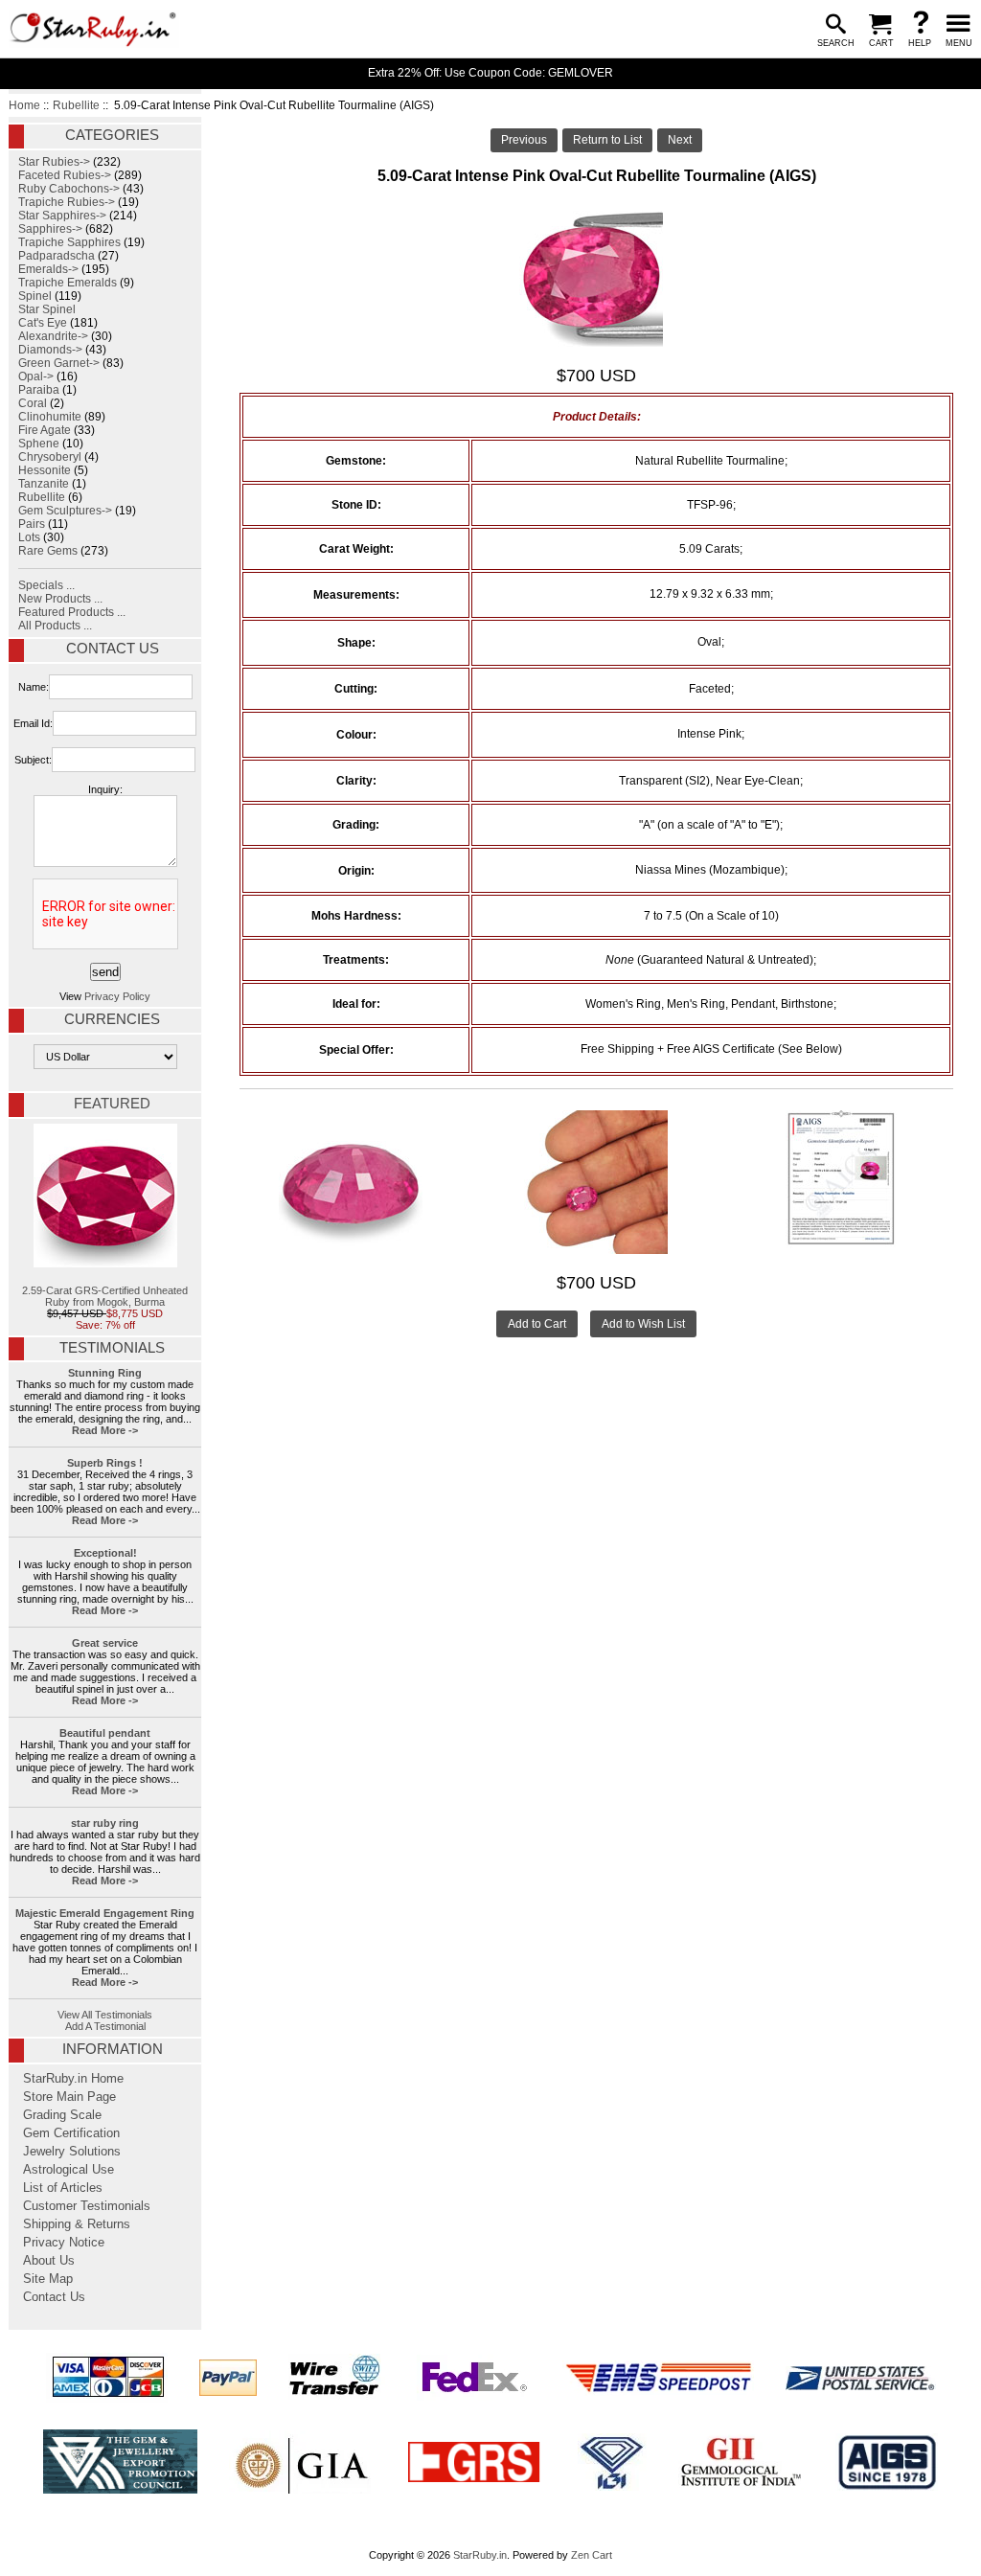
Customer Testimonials (87, 2206)
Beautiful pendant (105, 1733)
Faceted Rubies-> (65, 175)
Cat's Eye (43, 323)
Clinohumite (50, 417)
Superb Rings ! (105, 1463)
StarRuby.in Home (73, 2079)
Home (24, 105)
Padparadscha (57, 256)
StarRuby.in (480, 2555)
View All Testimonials (105, 2015)
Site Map (48, 2279)
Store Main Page (69, 2097)
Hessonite (45, 470)
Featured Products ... (72, 612)
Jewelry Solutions (72, 2152)
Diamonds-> (50, 350)
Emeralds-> (48, 269)
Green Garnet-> (59, 363)
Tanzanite (44, 484)
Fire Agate (45, 430)
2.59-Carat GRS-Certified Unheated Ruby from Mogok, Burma (105, 1296)
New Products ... (60, 599)
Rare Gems (48, 551)
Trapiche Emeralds (68, 283)
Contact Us (113, 649)
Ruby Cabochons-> (69, 189)
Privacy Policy (117, 996)
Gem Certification (71, 2133)
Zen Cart (592, 2555)
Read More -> (105, 1430)
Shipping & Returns (77, 2224)
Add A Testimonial (105, 2026)
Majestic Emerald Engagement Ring (105, 1913)
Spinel (35, 296)
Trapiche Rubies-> (67, 202)
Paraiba (39, 390)
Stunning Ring (105, 1373)
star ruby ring (105, 1823)
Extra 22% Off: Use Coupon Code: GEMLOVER (490, 73)
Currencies (112, 1019)
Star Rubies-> (54, 162)
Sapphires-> (50, 229)
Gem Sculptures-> (65, 511)
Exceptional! (105, 1553)
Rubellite (76, 105)
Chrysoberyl (50, 457)
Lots (29, 537)
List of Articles (63, 2188)
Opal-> (36, 376)
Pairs (32, 524)
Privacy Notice (64, 2243)
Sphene (39, 444)
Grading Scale (62, 2115)
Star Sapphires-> (62, 216)
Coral (33, 403)
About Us (49, 2261)
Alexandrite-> (53, 336)
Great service (105, 1643)
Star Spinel (47, 309)
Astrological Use (68, 2170)
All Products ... (55, 626)
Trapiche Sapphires (69, 242)
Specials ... (46, 585)
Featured (112, 1104)
